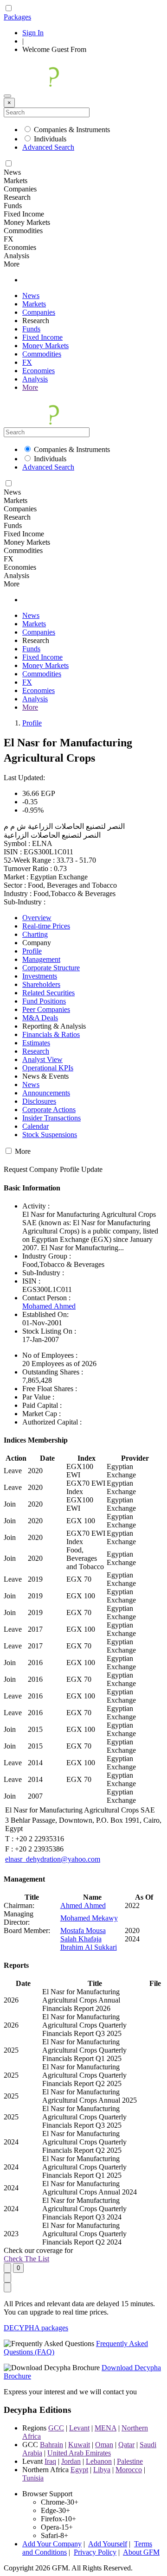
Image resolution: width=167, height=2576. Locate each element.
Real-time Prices (46, 926)
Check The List (26, 2259)
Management (41, 959)
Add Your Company (52, 2544)
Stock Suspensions (50, 1135)
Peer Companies (46, 1009)
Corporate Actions (49, 1110)
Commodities (42, 354)
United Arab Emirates (79, 2453)
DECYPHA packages (36, 2328)
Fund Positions (44, 1001)
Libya (102, 2470)
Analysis (35, 379)
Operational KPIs (48, 1068)
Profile (32, 723)
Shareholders (41, 984)
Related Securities (48, 993)
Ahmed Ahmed (83, 1905)
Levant (79, 2428)
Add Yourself (108, 2544)
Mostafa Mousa (83, 1930)
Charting (35, 934)
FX (27, 362)
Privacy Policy (95, 2552)
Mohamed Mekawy (89, 1918)
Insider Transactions (51, 1118)
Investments (40, 976)
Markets (34, 304)
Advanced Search (48, 147)
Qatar (126, 2445)
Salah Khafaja (81, 1939)
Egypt (79, 2470)
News (31, 296)
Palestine (130, 2461)
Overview (37, 918)
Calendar (35, 1126)
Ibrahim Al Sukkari (89, 1947)
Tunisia (33, 2478)
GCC (56, 2428)
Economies (39, 371)
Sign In (33, 33)
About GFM (141, 2552)
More (30, 387)
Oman (104, 2445)
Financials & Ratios (51, 1034)
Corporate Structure (51, 968)
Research (36, 1051)
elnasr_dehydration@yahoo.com (53, 1859)
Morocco (129, 2470)
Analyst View (42, 1059)
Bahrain (51, 2445)
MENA (106, 2428)
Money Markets (45, 346)
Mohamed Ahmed (49, 1306)
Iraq (50, 2461)
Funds (31, 329)
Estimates (36, 1043)
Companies (39, 312)
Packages (17, 17)
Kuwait (79, 2445)
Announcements (46, 1093)
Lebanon (99, 2461)
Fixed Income (42, 337)
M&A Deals (40, 1018)
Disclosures (39, 1101)
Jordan (71, 2461)
